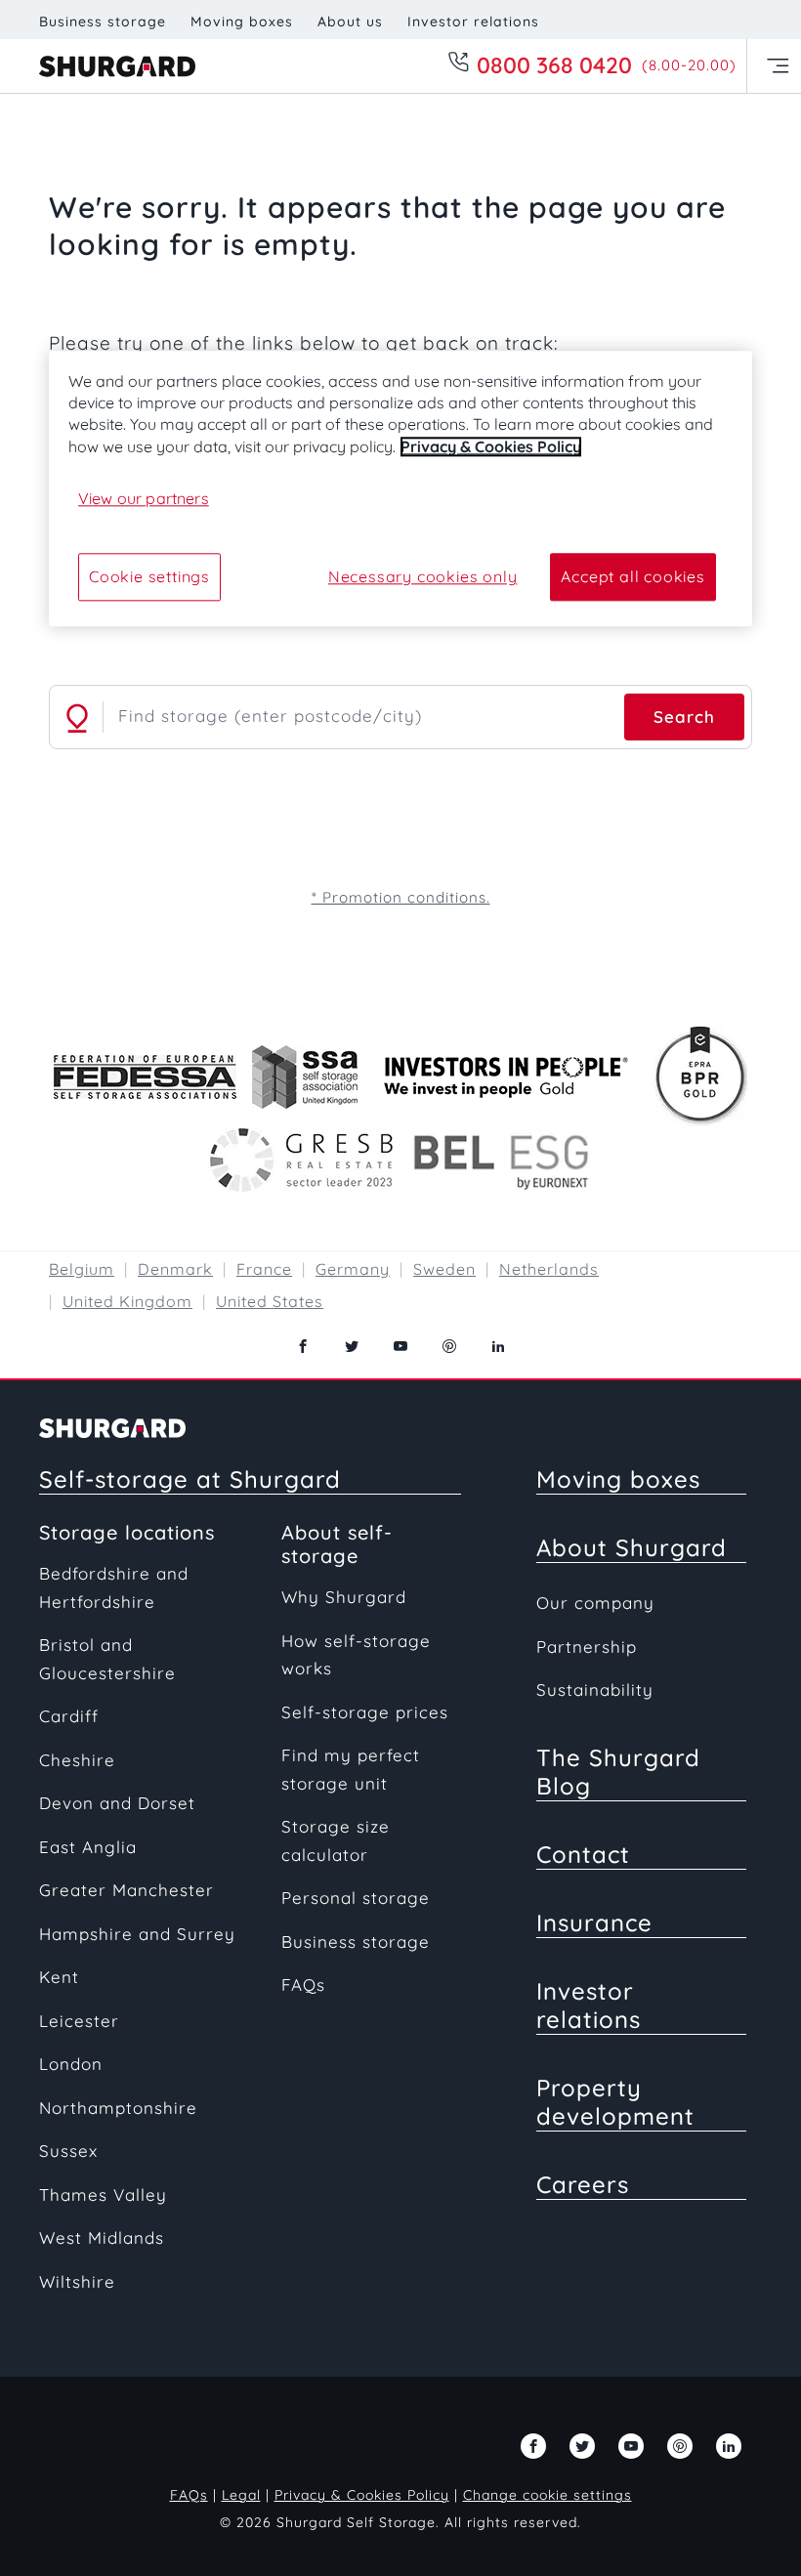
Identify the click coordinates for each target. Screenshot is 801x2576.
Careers (583, 2184)
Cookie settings (149, 577)
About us (350, 21)
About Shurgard (632, 1547)
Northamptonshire (118, 2108)
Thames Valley (103, 2195)
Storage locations (127, 1532)
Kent (59, 1977)
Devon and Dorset (117, 1803)
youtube (400, 1346)
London (71, 2064)
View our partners (144, 499)
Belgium (82, 1269)
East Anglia (88, 1847)
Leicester (79, 2021)
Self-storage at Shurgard (190, 1479)
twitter (352, 1346)
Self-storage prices (365, 1712)
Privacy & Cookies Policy (362, 2495)
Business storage (103, 21)
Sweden (444, 1269)
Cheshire (77, 1760)
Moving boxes (242, 21)
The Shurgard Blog (618, 1772)
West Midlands (102, 2238)
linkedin (498, 1346)
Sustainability (595, 1689)
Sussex (68, 2151)
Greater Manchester (126, 1890)
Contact (583, 1854)
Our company (595, 1603)
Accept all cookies (632, 577)
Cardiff (69, 1716)
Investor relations (473, 21)
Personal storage (356, 1898)
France (264, 1269)
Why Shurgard (344, 1597)
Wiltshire (77, 2281)
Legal (241, 2495)
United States (270, 1301)
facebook (303, 1346)
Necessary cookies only (423, 577)
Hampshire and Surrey (137, 1934)
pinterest (449, 1346)
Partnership (587, 1647)
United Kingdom (127, 1301)
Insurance (594, 1922)
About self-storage (337, 1544)
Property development (615, 2102)
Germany (353, 1269)
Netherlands (549, 1269)
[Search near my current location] (77, 717)
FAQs (303, 1985)
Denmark (175, 1269)
